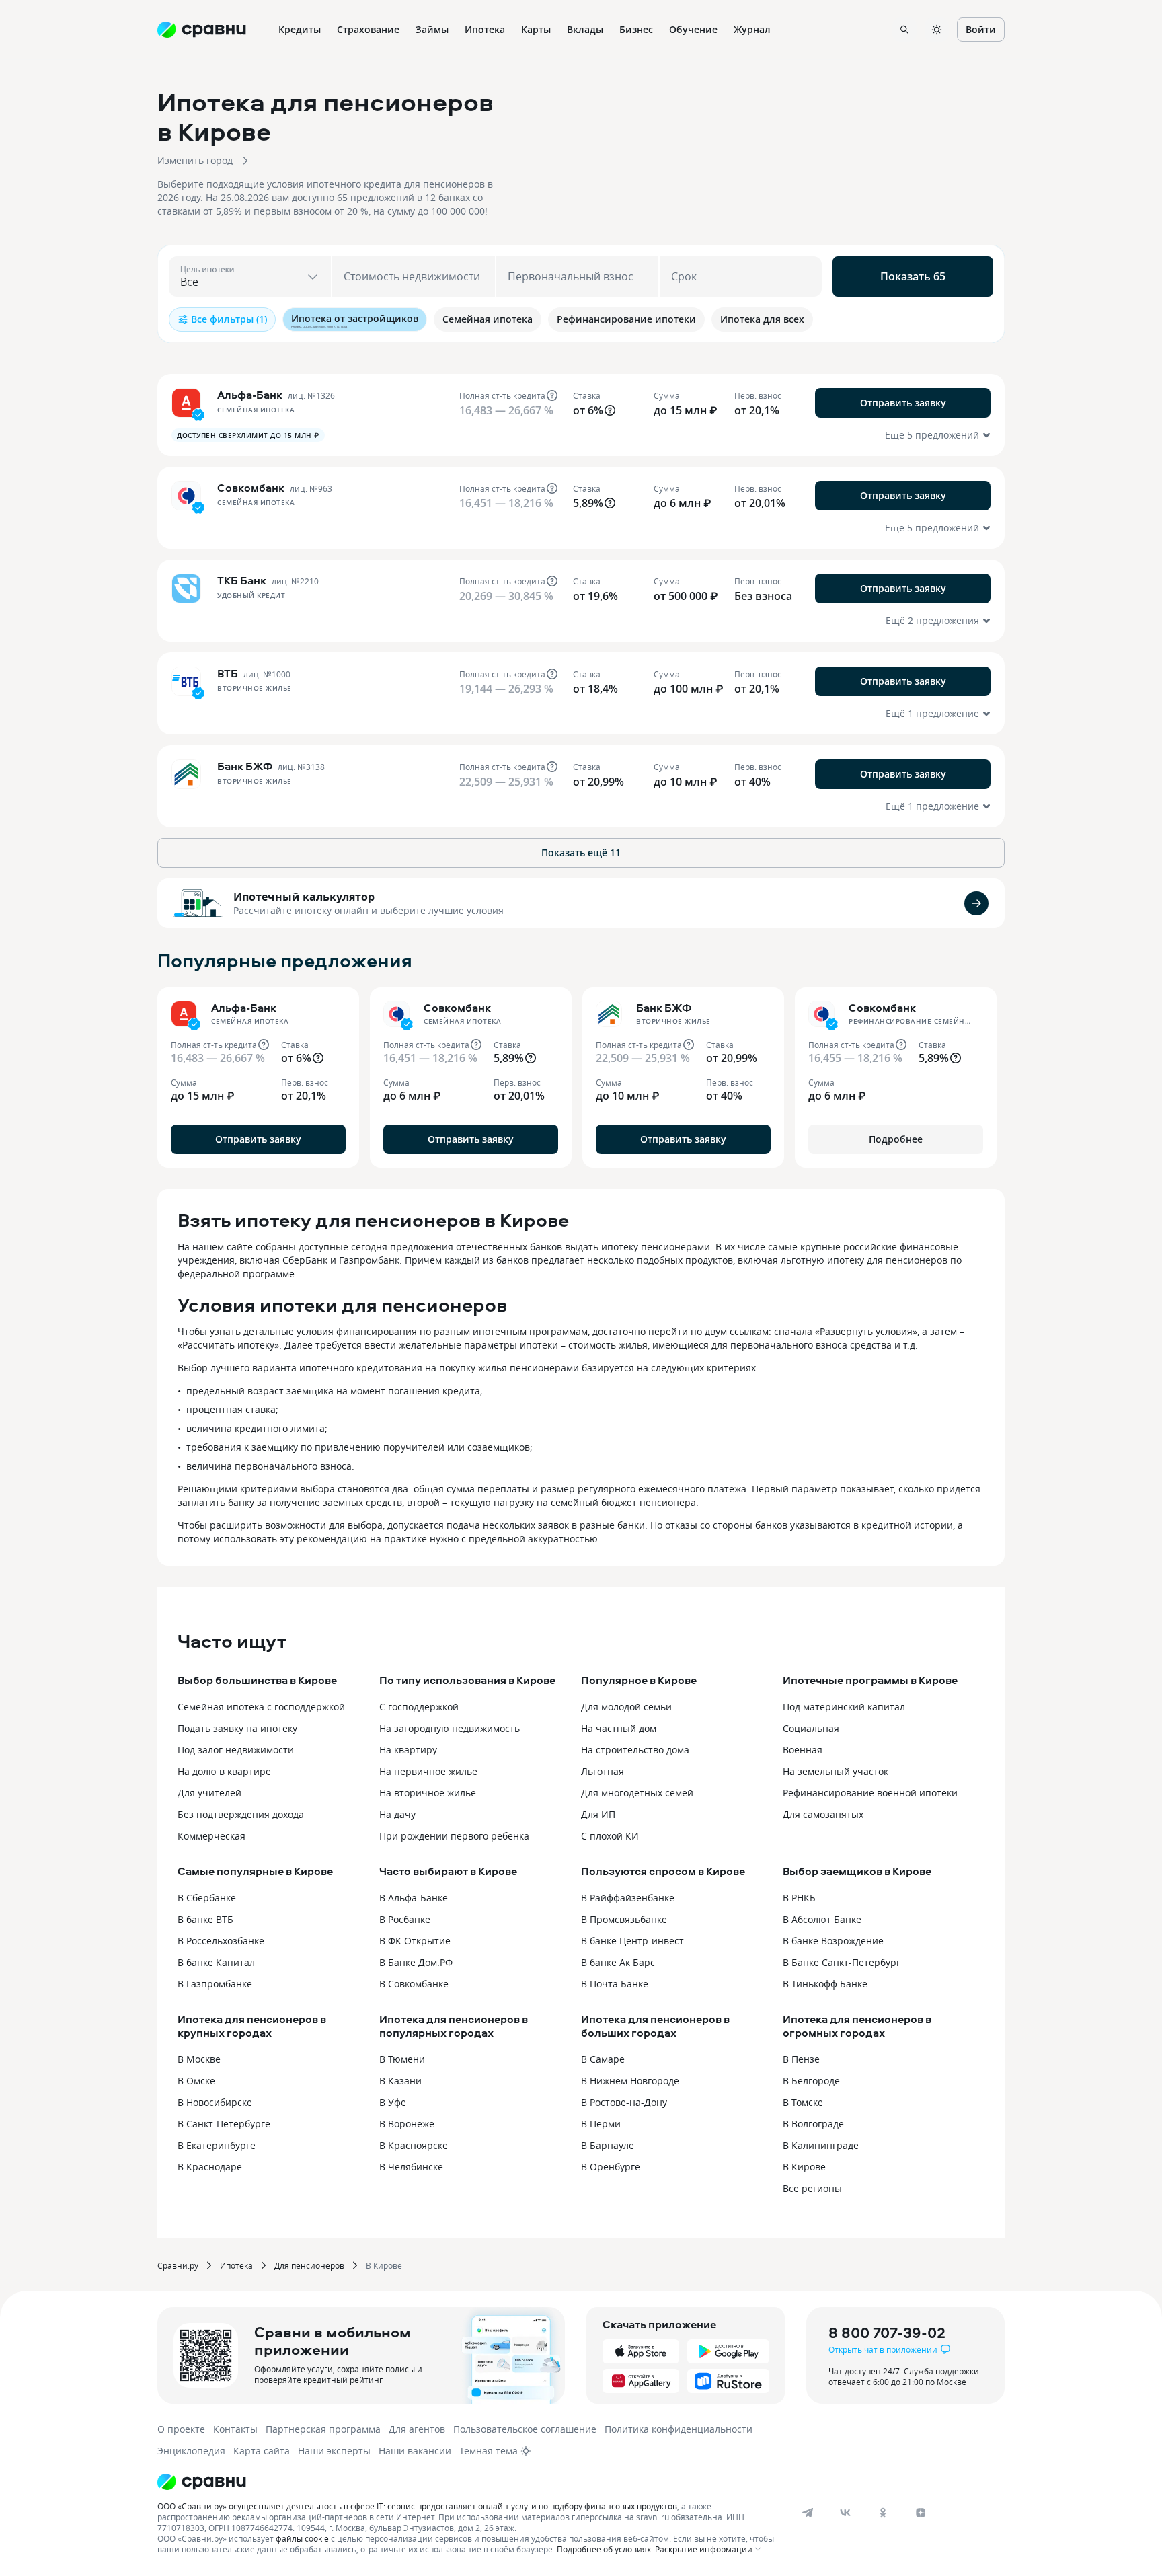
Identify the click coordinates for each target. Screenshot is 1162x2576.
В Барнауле (608, 2145)
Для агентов (417, 2429)
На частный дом (619, 1728)
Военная (803, 1750)
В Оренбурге (611, 2167)
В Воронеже (407, 2124)
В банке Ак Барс (618, 1962)
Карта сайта (262, 2451)
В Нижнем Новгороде (630, 2081)
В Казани (400, 2081)
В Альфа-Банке (414, 1898)
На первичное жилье (428, 1771)
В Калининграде (821, 2145)
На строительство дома (635, 1750)
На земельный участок (836, 1771)
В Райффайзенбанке (628, 1898)
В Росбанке (405, 1919)
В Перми (601, 2124)
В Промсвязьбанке (624, 1919)
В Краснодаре (210, 2167)
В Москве (199, 2059)
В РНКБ (799, 1898)
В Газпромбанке (215, 1984)
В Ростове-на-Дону (624, 2102)
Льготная (603, 1771)
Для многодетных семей (637, 1793)
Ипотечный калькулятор (304, 897)
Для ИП (598, 1814)
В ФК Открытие (415, 1941)
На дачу (397, 1814)
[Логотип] (468, 2482)
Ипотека (236, 2265)
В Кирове (804, 2167)
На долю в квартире (224, 1771)
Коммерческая (211, 1836)
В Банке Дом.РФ (416, 1962)
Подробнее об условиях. (605, 2549)
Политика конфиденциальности (679, 2429)
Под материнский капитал (844, 1707)
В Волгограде (813, 2124)
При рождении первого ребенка (454, 1836)
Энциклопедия (191, 2451)
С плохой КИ (610, 1836)
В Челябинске (411, 2167)
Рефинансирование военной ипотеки (870, 1793)
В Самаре (603, 2059)
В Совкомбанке (414, 1984)
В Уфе (393, 2102)
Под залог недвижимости (236, 1750)
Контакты (235, 2429)
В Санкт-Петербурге (224, 2124)
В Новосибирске (215, 2102)
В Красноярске (414, 2145)
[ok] (883, 2513)
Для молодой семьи (626, 1707)
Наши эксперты (334, 2451)
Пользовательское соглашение (525, 2429)
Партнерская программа (323, 2429)
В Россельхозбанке (221, 1941)
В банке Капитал (216, 1962)
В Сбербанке (207, 1898)
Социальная (811, 1728)
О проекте (181, 2429)
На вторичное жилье (428, 1793)
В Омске (196, 2081)
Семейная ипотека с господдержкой (261, 1707)
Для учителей (209, 1793)
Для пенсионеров (309, 2265)
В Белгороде (811, 2081)
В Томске (803, 2102)
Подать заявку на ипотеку (237, 1728)
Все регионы (812, 2188)
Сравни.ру (178, 2265)
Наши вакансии (415, 2451)
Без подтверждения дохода (241, 1814)
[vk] (845, 2513)
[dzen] (921, 2513)
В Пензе (801, 2059)
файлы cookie (302, 2538)
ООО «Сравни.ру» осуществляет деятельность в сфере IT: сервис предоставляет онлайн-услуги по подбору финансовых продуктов (417, 2506)
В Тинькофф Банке (825, 1984)
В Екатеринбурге (217, 2145)
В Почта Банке (615, 1984)
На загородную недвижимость (450, 1728)
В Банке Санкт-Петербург (842, 1962)
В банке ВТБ (205, 1919)
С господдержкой (419, 1707)
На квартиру (408, 1750)
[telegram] (808, 2513)
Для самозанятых (823, 1814)
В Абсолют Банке (822, 1919)
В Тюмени (402, 2059)
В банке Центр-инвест (632, 1941)
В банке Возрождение (833, 1941)
